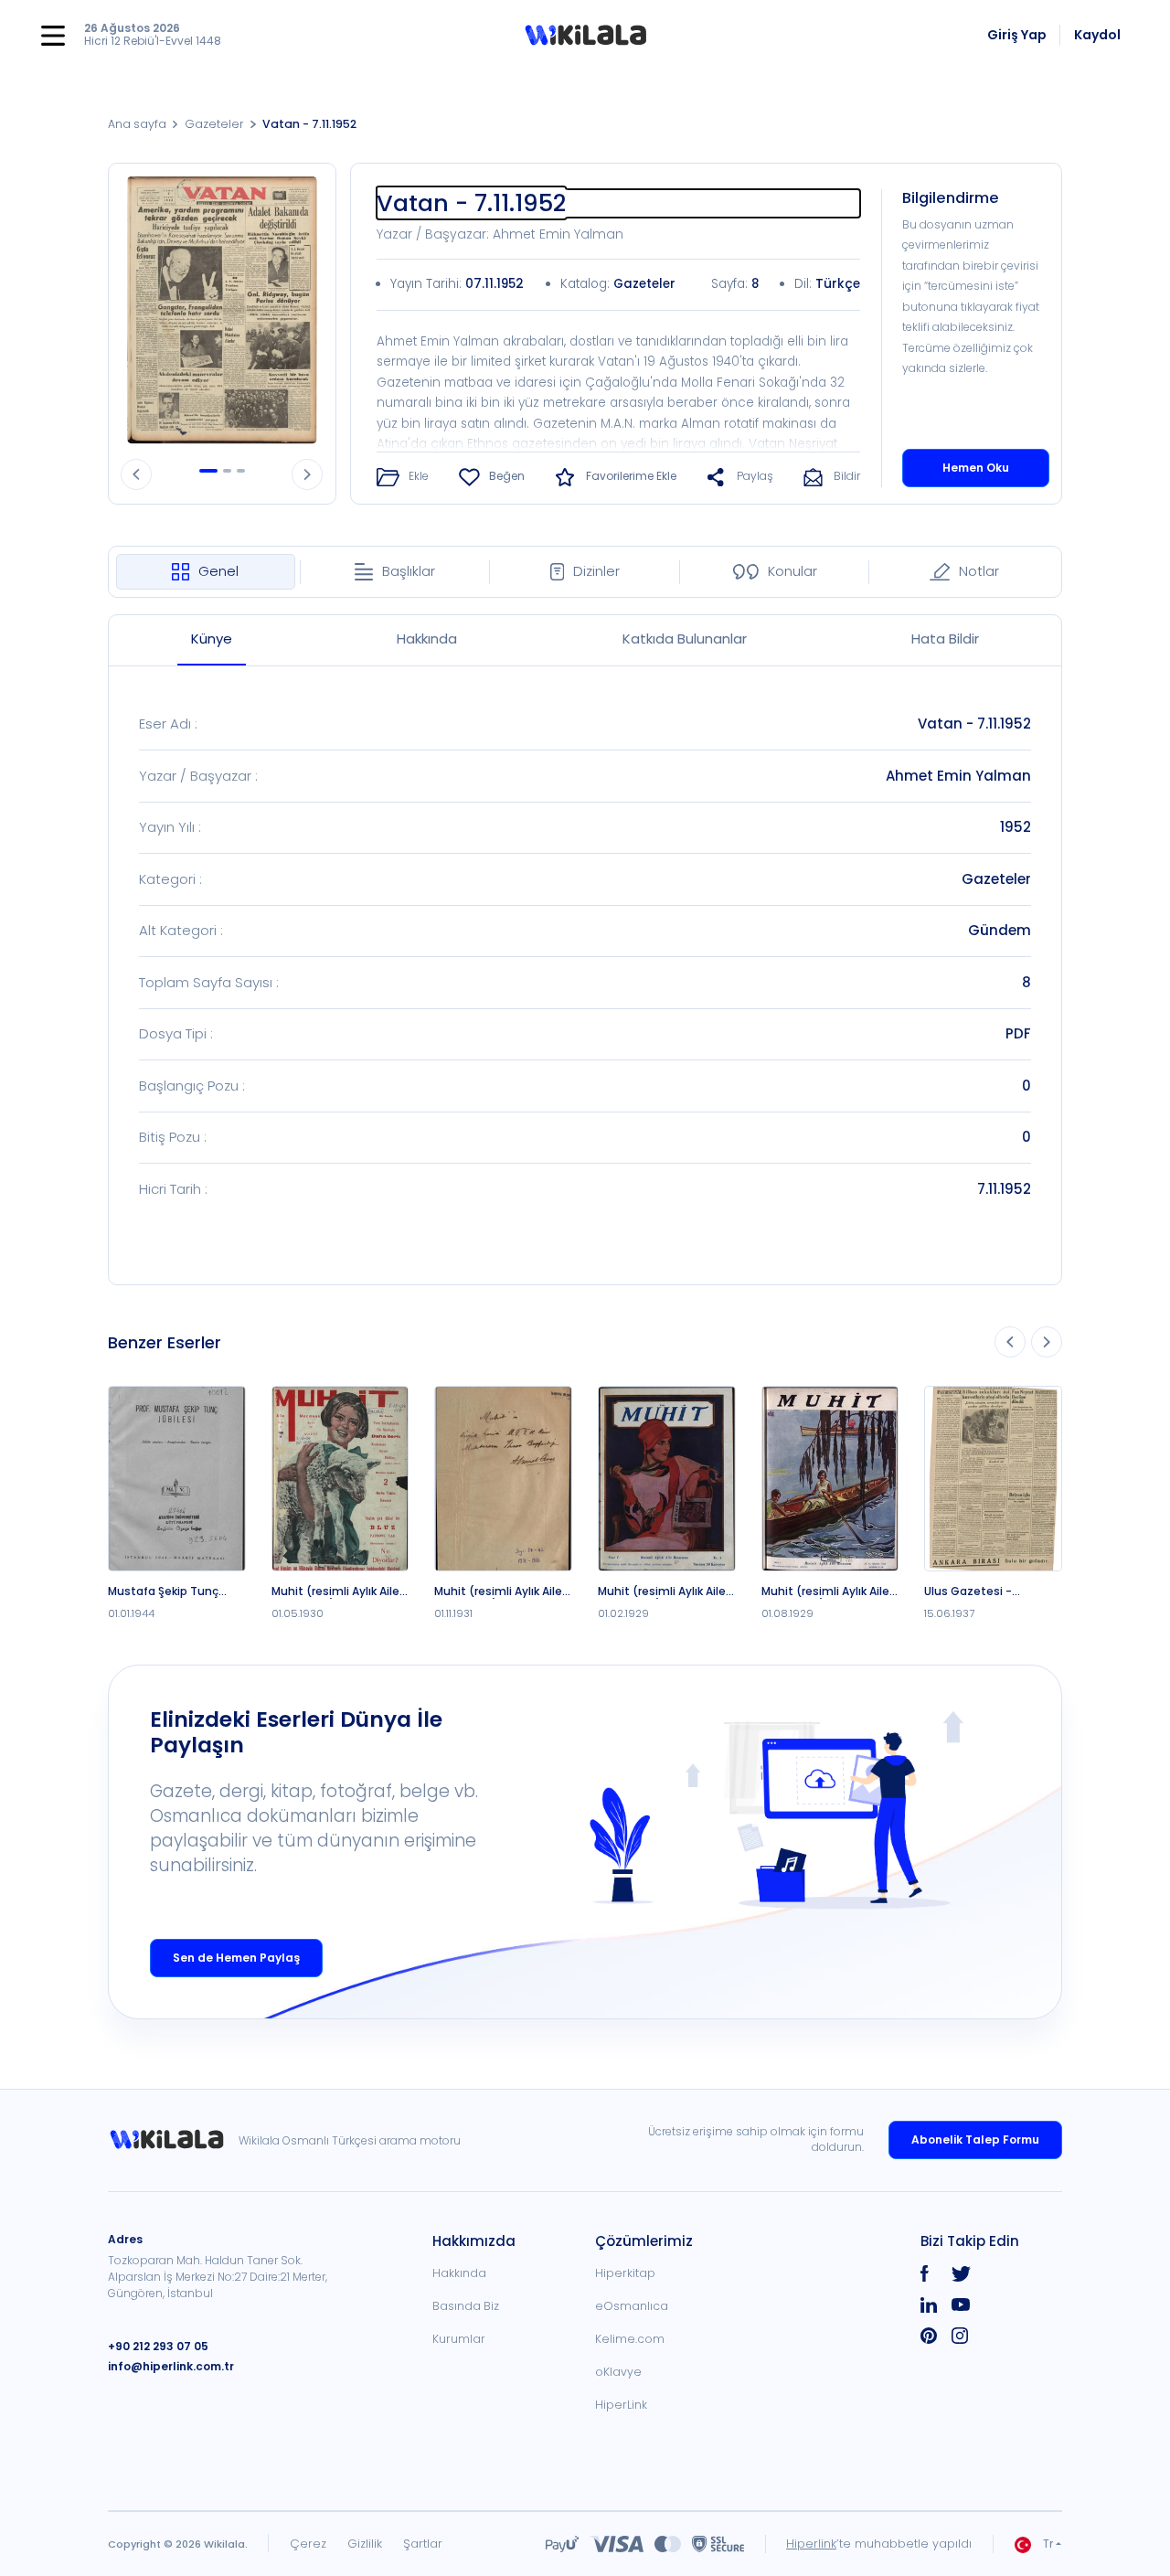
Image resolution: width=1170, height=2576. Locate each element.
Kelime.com (630, 2339)
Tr (1048, 2544)
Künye (212, 639)
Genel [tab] (218, 571)
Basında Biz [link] (466, 2306)
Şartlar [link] (423, 2544)
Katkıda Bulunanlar (685, 639)
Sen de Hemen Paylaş (236, 1958)
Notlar (979, 571)
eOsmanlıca (632, 2306)
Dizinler (596, 571)
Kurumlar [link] (459, 2339)
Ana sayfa (137, 124)
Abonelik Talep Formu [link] (975, 2140)
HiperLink (621, 2405)
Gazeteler (214, 124)
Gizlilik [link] (365, 2544)
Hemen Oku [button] (976, 468)
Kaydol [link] (1097, 35)
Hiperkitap (625, 2273)
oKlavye (618, 2372)
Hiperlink (811, 2544)
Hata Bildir (945, 639)
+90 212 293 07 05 (158, 2346)
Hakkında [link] (459, 2273)
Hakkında (427, 639)
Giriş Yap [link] (1017, 35)
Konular (792, 571)
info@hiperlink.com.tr (171, 2366)
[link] (173, 2140)
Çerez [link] (308, 2544)
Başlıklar (409, 571)
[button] (585, 36)
